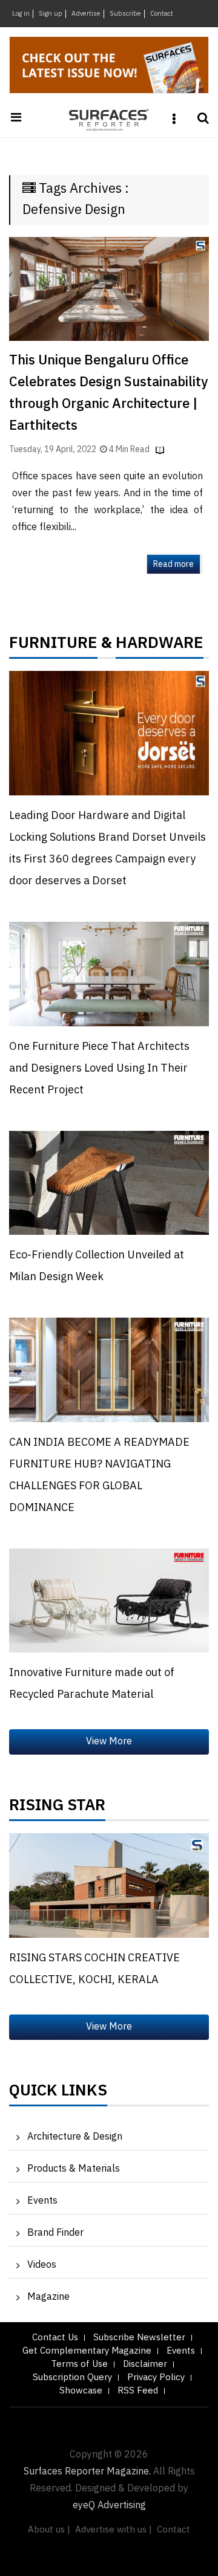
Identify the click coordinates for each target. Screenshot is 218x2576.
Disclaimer (145, 2364)
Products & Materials (74, 2169)
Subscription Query (72, 2377)
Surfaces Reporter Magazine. (87, 2472)
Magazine (48, 2297)
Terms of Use (79, 2364)
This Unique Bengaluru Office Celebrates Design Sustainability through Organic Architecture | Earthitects (108, 393)
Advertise (86, 14)
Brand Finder (55, 2233)
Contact (162, 14)
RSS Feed (138, 2391)
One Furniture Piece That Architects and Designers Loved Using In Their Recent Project (99, 1069)
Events (42, 2201)
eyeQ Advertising (109, 2506)
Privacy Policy (156, 2377)
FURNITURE (53, 646)
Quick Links (58, 2094)
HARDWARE (160, 646)
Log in (21, 14)
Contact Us (55, 2338)
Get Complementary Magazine (87, 2351)
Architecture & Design (75, 2137)
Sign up (51, 14)
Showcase (81, 2391)
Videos (42, 2265)
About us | (49, 2530)
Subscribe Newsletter (139, 2338)
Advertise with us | (114, 2530)
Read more (173, 564)
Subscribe (125, 14)
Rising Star (57, 1808)
